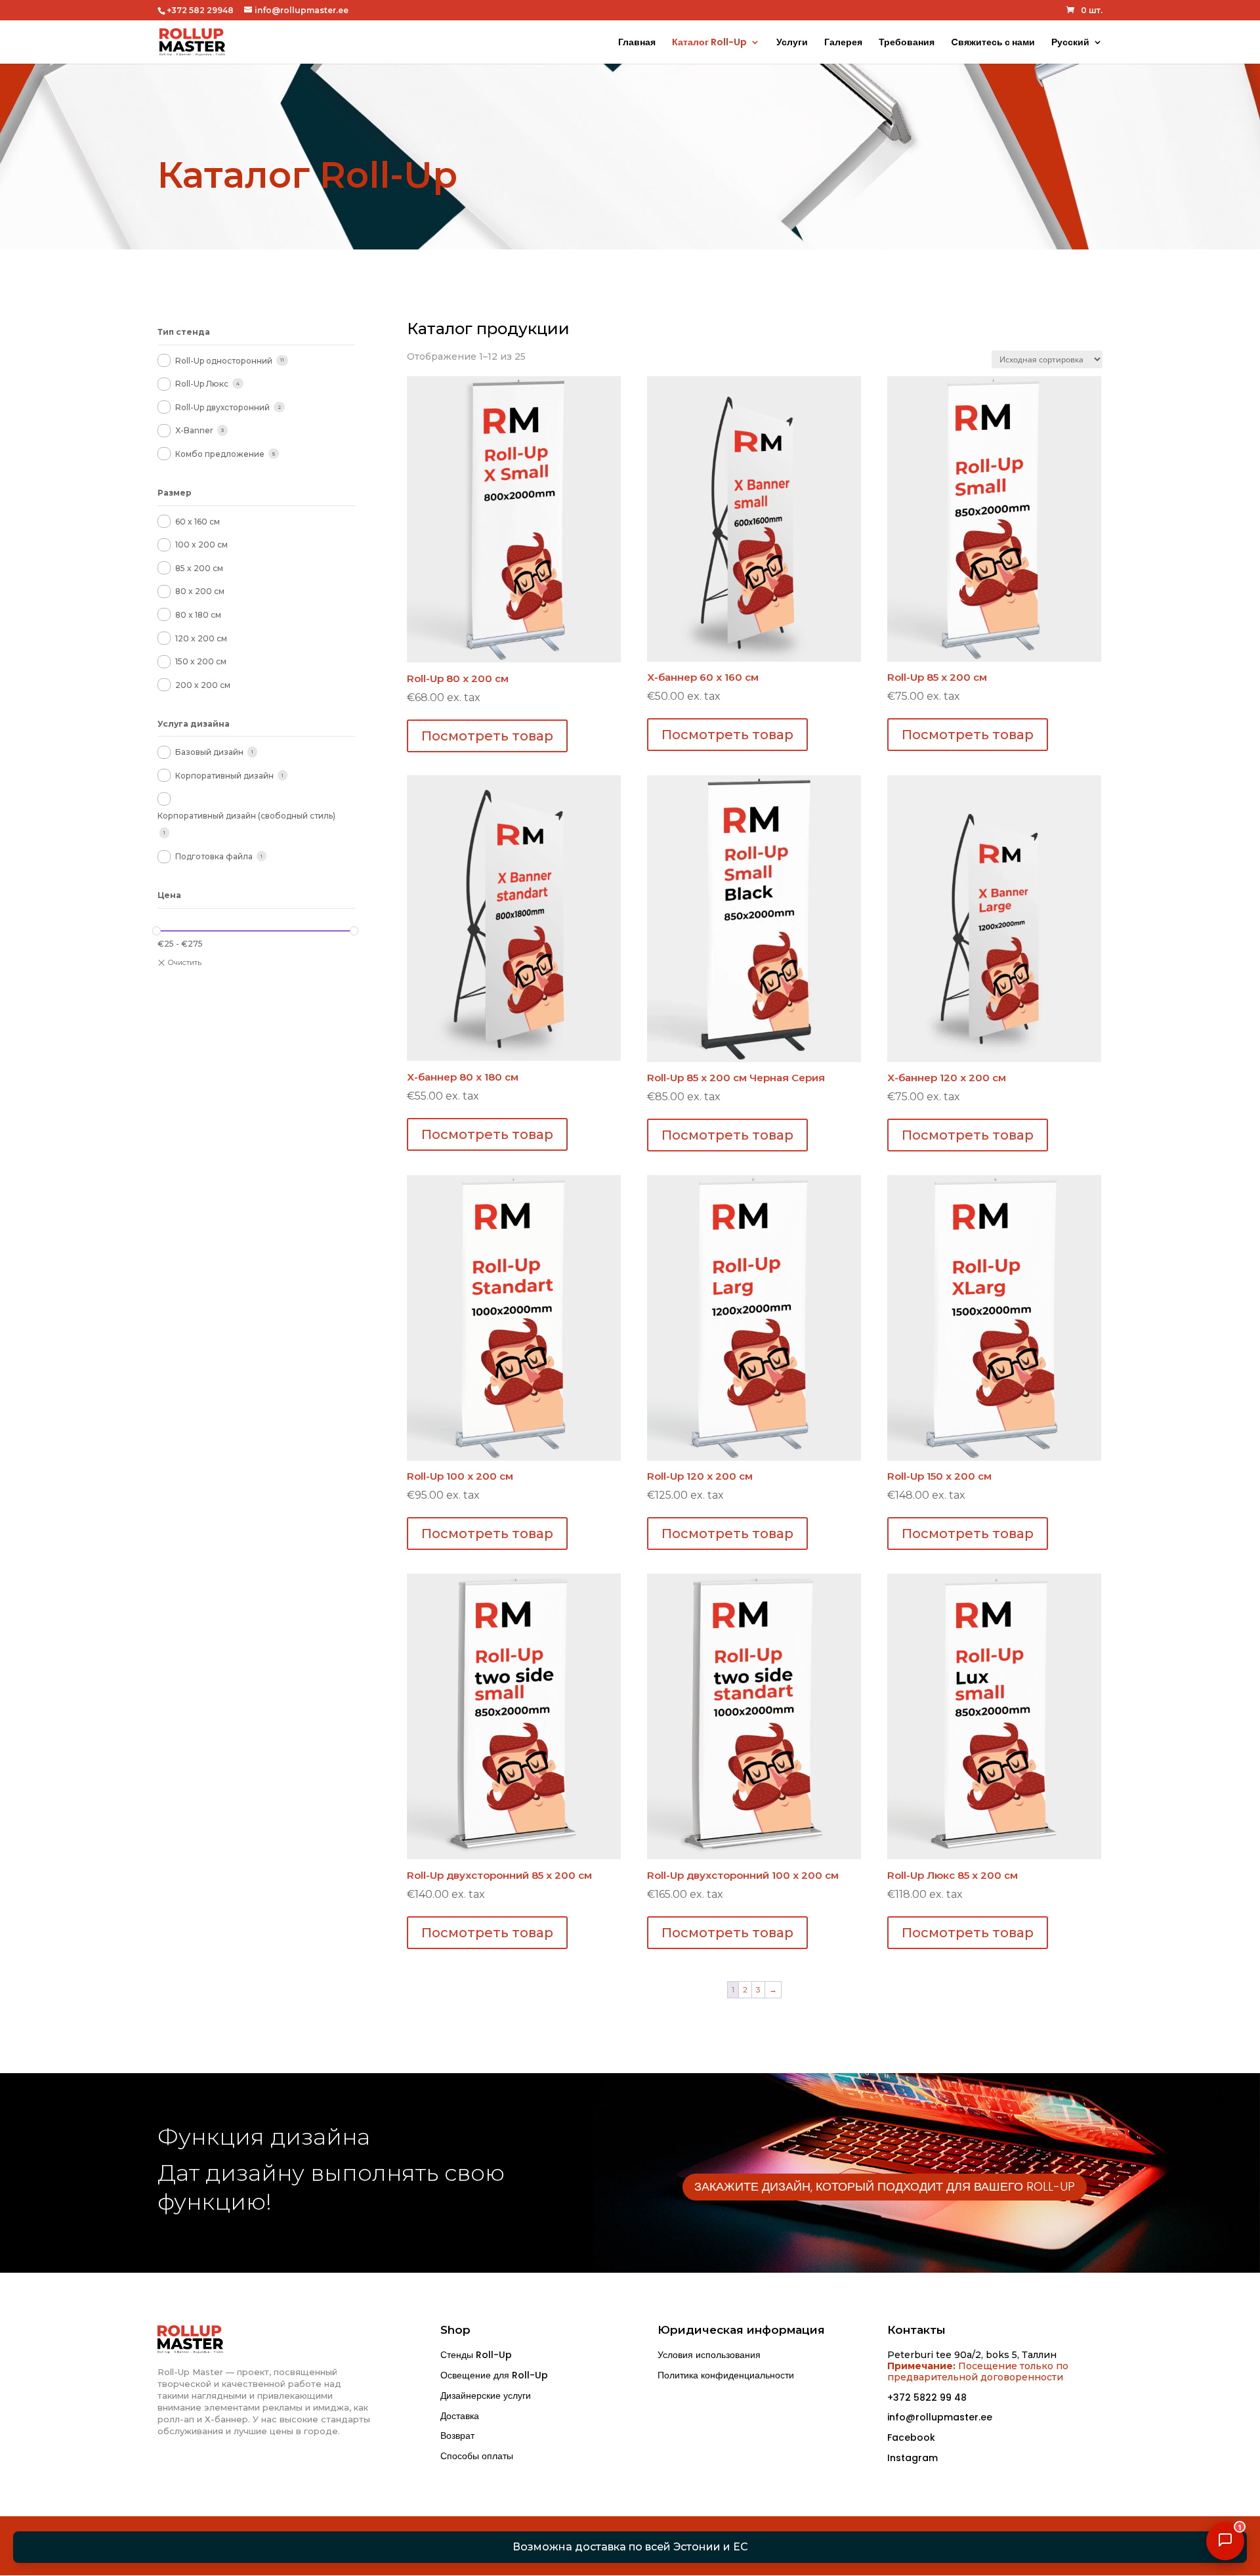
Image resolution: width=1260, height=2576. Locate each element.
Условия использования (709, 2355)
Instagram (913, 2458)
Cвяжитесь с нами (993, 43)
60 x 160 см (198, 522)
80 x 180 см (198, 615)
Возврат (457, 2436)
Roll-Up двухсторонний (222, 407)
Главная (637, 43)
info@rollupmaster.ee (940, 2417)
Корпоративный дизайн (224, 776)
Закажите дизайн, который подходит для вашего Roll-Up (885, 2186)
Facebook (911, 2437)
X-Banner (194, 430)
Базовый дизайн (209, 752)
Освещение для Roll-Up (494, 2375)
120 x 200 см (201, 638)
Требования (907, 43)
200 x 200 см (203, 685)
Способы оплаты (477, 2456)
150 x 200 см (201, 661)
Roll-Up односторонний (224, 361)
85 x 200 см (199, 568)
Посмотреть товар (487, 736)
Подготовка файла (214, 856)
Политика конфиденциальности (726, 2375)
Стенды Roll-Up (476, 2355)
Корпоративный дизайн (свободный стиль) (246, 816)
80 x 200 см (200, 591)
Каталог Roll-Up (709, 43)
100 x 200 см (201, 545)
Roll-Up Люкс (202, 384)
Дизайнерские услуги (486, 2395)
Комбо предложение (220, 454)
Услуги (792, 43)
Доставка (460, 2416)
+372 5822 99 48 (927, 2397)
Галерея (843, 43)
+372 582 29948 (200, 10)
